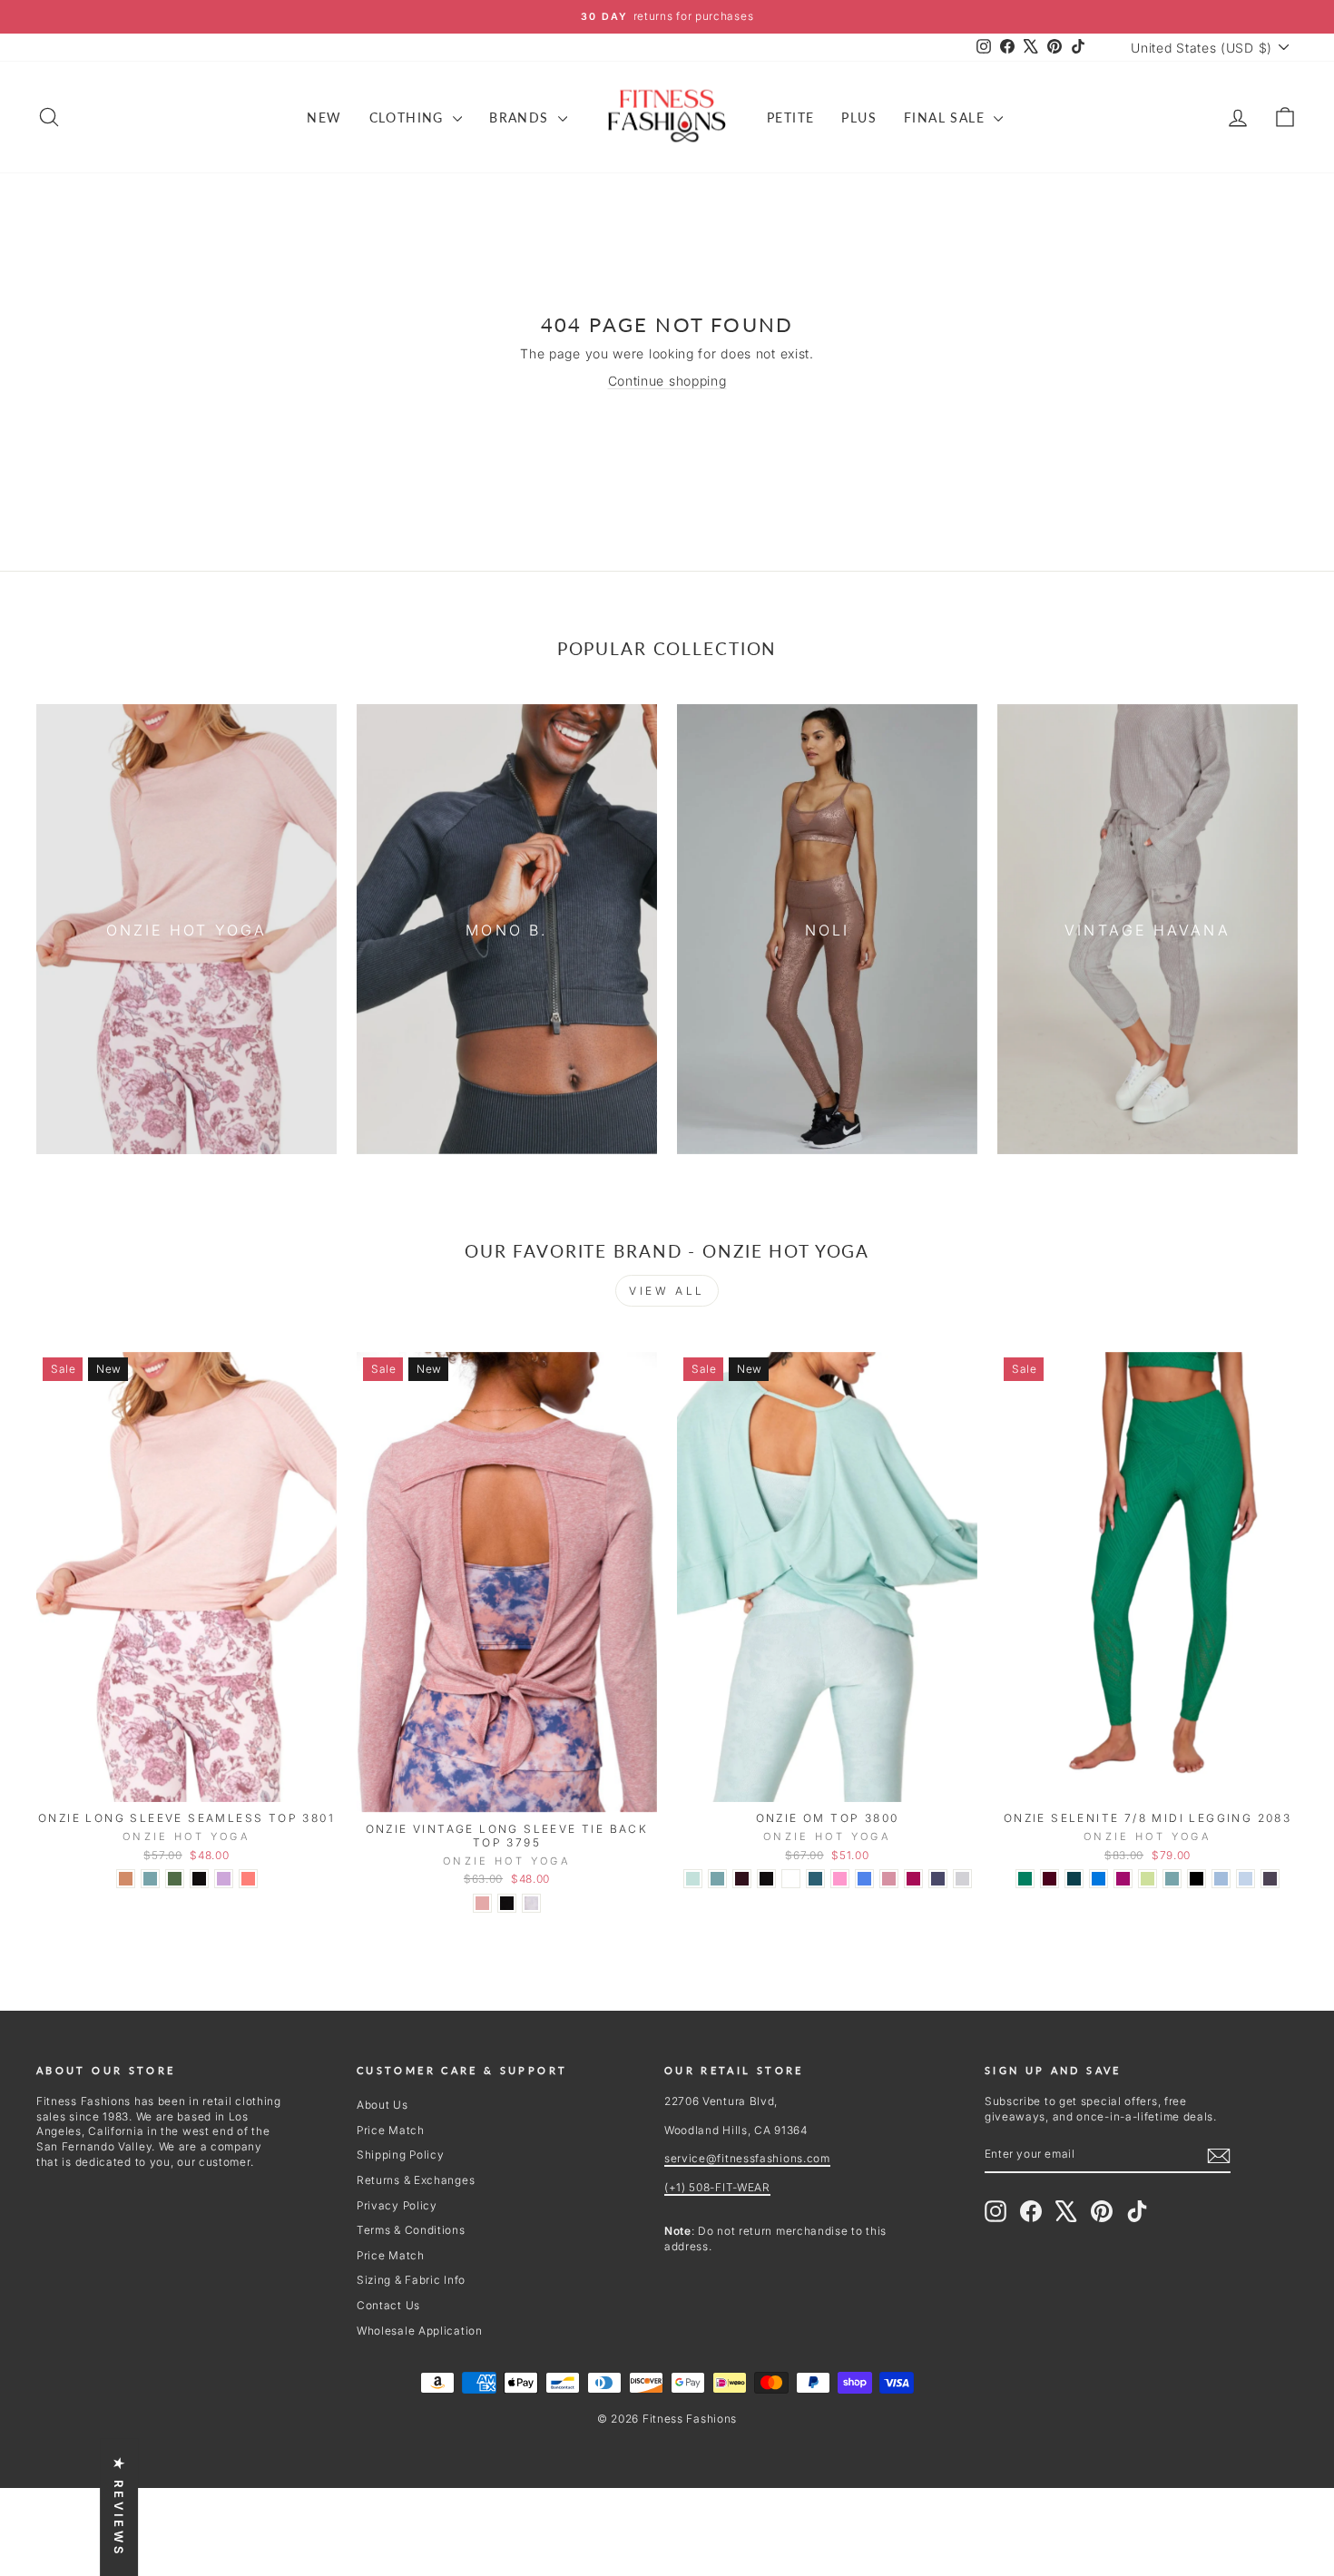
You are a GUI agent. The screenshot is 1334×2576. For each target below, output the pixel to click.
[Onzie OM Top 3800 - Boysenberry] (913, 1879)
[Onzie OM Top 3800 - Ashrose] (889, 1879)
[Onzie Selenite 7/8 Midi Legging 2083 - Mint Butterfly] (1148, 1879)
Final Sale (947, 118)
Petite (790, 118)
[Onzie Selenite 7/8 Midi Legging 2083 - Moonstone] (1172, 1879)
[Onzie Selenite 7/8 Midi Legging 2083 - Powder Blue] (1221, 1879)
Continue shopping (667, 381)
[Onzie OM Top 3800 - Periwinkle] (864, 1879)
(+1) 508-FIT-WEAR (717, 2187)
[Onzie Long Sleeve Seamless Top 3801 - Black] (199, 1879)
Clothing (409, 118)
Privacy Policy (397, 2205)
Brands (521, 118)
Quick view (187, 1783)
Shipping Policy (401, 2155)
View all (667, 1291)
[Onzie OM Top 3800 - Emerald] (815, 1879)
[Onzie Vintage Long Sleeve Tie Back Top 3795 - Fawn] (482, 1903)
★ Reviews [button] (119, 2507)
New (324, 118)
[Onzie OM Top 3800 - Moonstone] (717, 1879)
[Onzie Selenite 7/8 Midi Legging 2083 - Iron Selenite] (1270, 1879)
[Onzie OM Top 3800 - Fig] (742, 1879)
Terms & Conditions (411, 2230)
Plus (859, 118)
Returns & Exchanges (416, 2180)
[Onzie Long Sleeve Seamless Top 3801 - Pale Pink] (126, 1879)
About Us (383, 2105)
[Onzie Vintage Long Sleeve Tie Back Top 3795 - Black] (507, 1903)
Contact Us (388, 2305)
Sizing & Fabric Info (411, 2280)
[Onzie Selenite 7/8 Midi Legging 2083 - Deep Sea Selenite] (1074, 1879)
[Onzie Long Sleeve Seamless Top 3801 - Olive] (175, 1879)
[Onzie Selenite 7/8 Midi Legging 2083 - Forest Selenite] (1025, 1879)
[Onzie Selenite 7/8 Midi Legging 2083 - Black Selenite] (1197, 1879)
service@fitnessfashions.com (747, 2158)
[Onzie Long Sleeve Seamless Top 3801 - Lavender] (224, 1879)
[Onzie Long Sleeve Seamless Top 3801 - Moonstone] (150, 1879)
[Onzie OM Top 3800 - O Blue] (938, 1879)
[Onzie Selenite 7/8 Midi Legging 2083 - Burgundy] (1050, 1879)
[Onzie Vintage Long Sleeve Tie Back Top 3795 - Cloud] (531, 1903)
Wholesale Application (420, 2331)
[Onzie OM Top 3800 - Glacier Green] (693, 1879)
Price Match (391, 2130)
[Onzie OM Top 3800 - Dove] (962, 1879)
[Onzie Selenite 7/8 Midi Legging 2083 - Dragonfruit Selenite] (1123, 1879)
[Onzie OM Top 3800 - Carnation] (840, 1879)
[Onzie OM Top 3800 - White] (791, 1879)
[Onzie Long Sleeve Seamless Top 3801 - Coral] (248, 1879)
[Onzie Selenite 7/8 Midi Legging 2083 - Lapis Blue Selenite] (1099, 1879)
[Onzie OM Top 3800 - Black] (766, 1879)
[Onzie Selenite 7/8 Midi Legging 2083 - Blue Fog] (1246, 1879)
